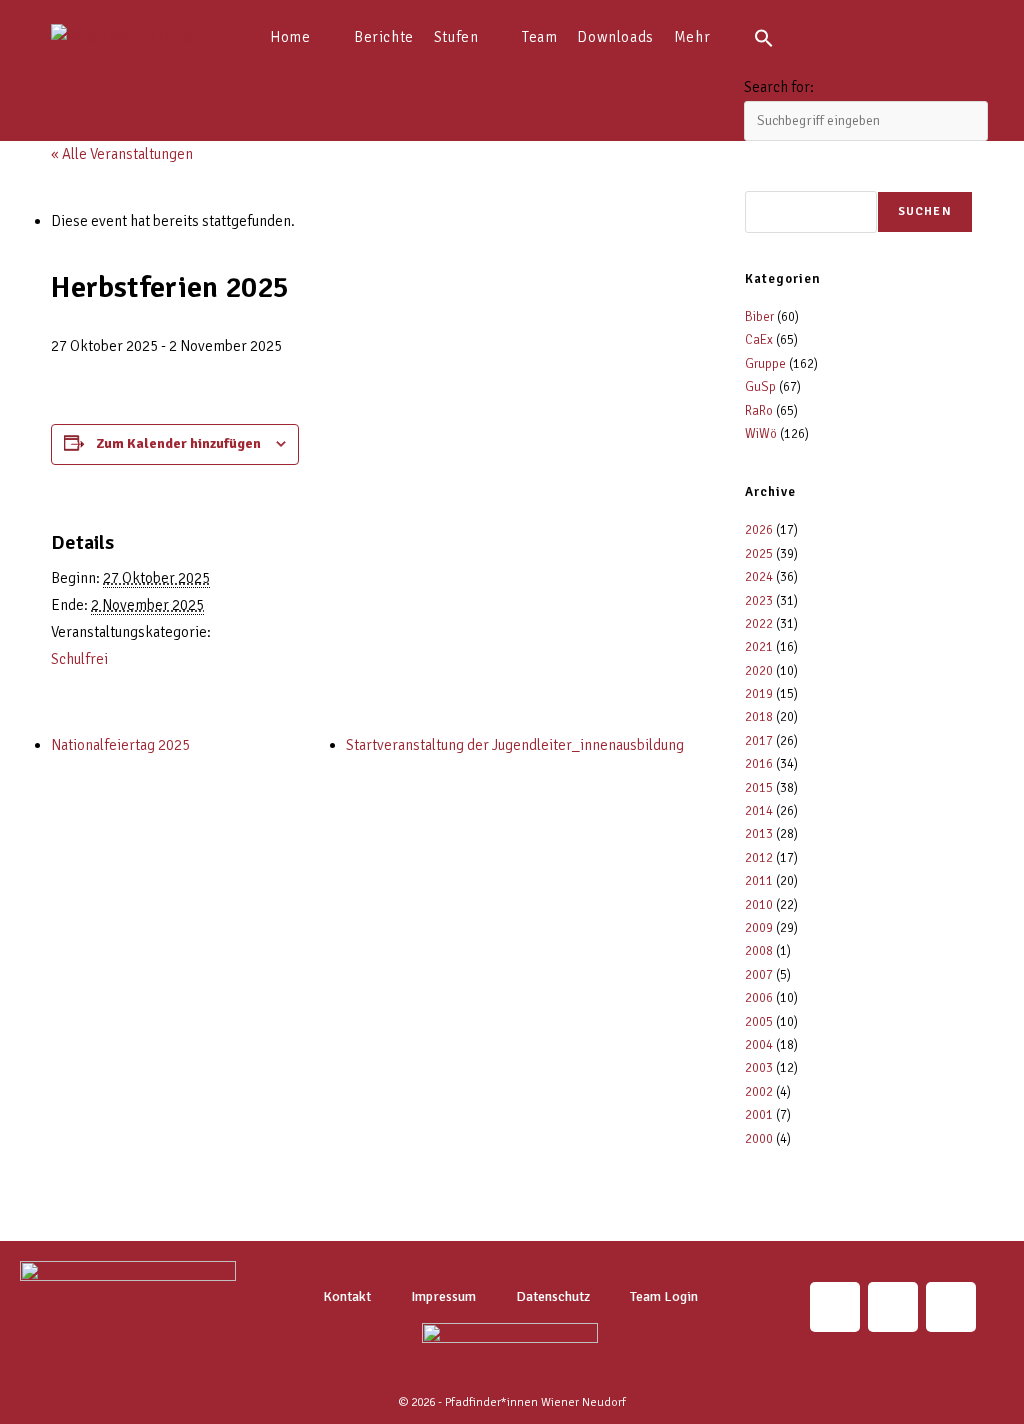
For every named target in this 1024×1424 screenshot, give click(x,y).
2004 (759, 1045)
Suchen (925, 211)
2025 (759, 554)
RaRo (759, 411)
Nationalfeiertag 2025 (120, 745)
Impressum (443, 1296)
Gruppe (765, 364)
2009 (759, 928)
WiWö (761, 434)
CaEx (759, 340)
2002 (759, 1092)
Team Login (664, 1296)
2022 (759, 624)
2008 (759, 951)
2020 (759, 671)
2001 (759, 1115)
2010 (759, 905)
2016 (759, 764)
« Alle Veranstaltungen (122, 154)
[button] (866, 37)
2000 (759, 1139)
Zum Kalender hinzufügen (178, 443)
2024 (759, 577)
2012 (759, 858)
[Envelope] (893, 1307)
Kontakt (347, 1296)
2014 (759, 811)
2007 (759, 975)
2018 (759, 717)
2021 (759, 647)
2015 (759, 788)
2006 (759, 998)
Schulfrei (79, 659)
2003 (759, 1068)
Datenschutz (553, 1296)
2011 (759, 881)
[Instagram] (835, 1307)
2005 (759, 1022)
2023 (759, 601)
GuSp (760, 387)
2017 (759, 741)
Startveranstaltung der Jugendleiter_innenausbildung (515, 745)
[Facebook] (951, 1307)
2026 (759, 530)
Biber (759, 317)
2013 (759, 834)
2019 (759, 694)
